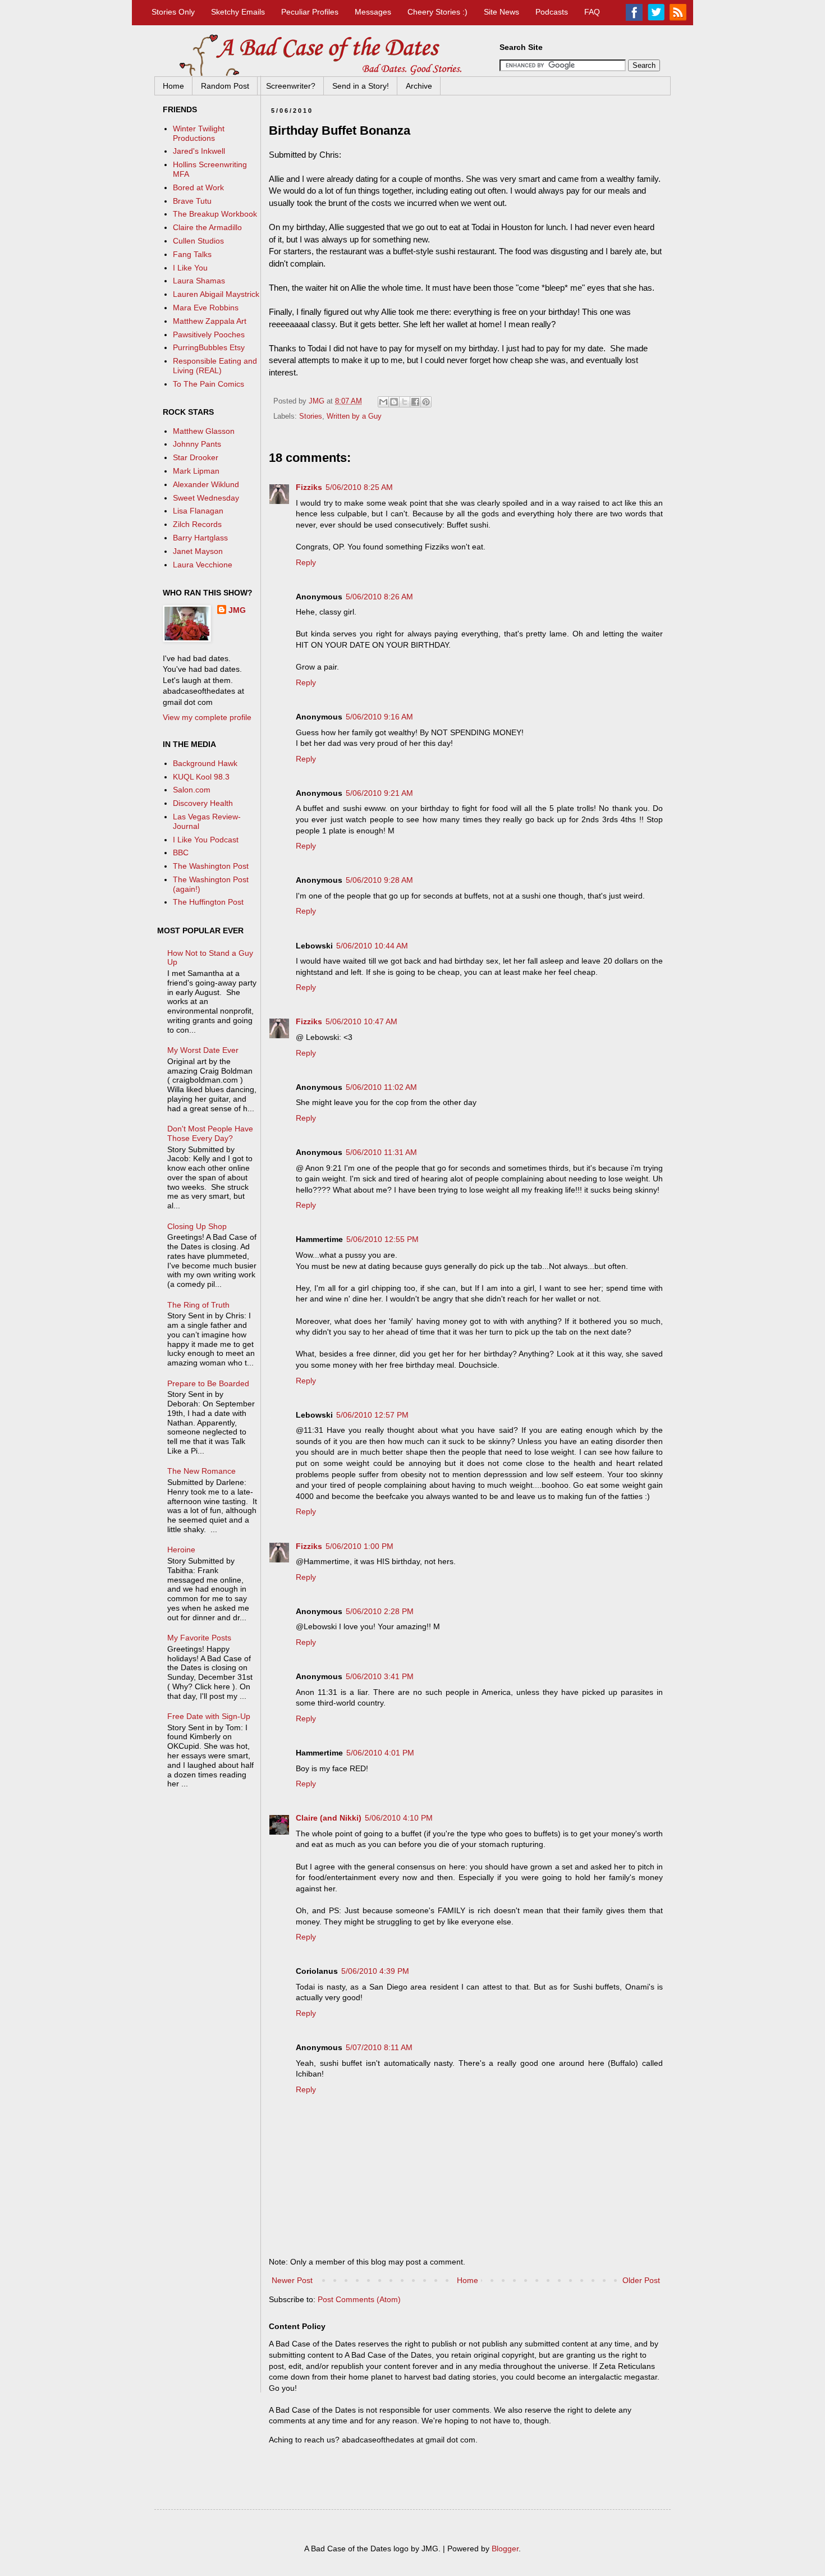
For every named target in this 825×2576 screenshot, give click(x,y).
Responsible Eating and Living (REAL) (215, 366)
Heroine (181, 1550)
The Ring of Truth (198, 1305)
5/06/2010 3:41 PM (380, 1676)
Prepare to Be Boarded (208, 1383)
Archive (419, 86)
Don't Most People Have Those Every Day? (210, 1133)
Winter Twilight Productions (199, 133)
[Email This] (383, 402)
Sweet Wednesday (206, 498)
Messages (373, 12)
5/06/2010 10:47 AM (361, 1021)
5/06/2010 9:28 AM (379, 880)
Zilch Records (197, 524)
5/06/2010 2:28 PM (380, 1611)
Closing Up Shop (197, 1226)
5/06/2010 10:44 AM (372, 946)
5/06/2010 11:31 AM (381, 1152)
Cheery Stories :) (437, 12)
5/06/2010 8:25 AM (359, 487)
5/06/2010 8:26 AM (379, 597)
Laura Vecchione (203, 565)
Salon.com (192, 790)
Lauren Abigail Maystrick (216, 294)
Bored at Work (198, 187)
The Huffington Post (208, 902)
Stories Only (173, 12)
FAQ (592, 12)
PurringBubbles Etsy (209, 347)
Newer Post (292, 2280)
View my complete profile (207, 717)
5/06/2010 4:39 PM (375, 1971)
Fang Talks (192, 254)
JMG (237, 610)
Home (173, 86)
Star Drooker (196, 457)
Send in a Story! (361, 86)
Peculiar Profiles (310, 12)
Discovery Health (203, 803)
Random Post (225, 86)
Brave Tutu (192, 201)
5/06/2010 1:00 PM (359, 1546)
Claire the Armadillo (207, 227)
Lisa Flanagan (198, 511)
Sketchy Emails (238, 12)
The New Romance (201, 1471)
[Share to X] (405, 402)
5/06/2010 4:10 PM (399, 1818)
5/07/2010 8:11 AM (379, 2047)
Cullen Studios (198, 241)
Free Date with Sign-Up (209, 1716)
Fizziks (309, 487)
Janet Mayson (198, 551)
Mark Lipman (196, 471)
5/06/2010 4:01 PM (380, 1753)
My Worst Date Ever (203, 1050)
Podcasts (552, 12)
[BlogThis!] (394, 402)
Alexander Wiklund (206, 484)
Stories (311, 416)
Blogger (505, 2549)
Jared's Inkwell (199, 151)
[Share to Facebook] (415, 402)
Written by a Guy (354, 416)
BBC (181, 852)
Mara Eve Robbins (206, 308)
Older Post (641, 2280)
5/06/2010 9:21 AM (379, 793)
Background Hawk (205, 763)
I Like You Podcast (206, 840)
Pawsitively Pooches (209, 334)
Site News (501, 12)
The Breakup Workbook (215, 214)
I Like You (190, 268)
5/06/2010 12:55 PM (382, 1239)
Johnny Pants (197, 444)
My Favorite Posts (199, 1638)
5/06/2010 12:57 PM (372, 1415)
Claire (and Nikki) (329, 1818)
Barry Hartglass (200, 538)
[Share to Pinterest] (426, 402)
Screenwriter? (291, 86)
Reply (306, 562)
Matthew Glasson (204, 431)
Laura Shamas (199, 281)
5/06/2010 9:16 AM (379, 717)
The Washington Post (211, 866)
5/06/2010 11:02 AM (381, 1087)
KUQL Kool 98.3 (201, 777)
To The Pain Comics (208, 384)
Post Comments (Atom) (359, 2299)
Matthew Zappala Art (210, 321)
